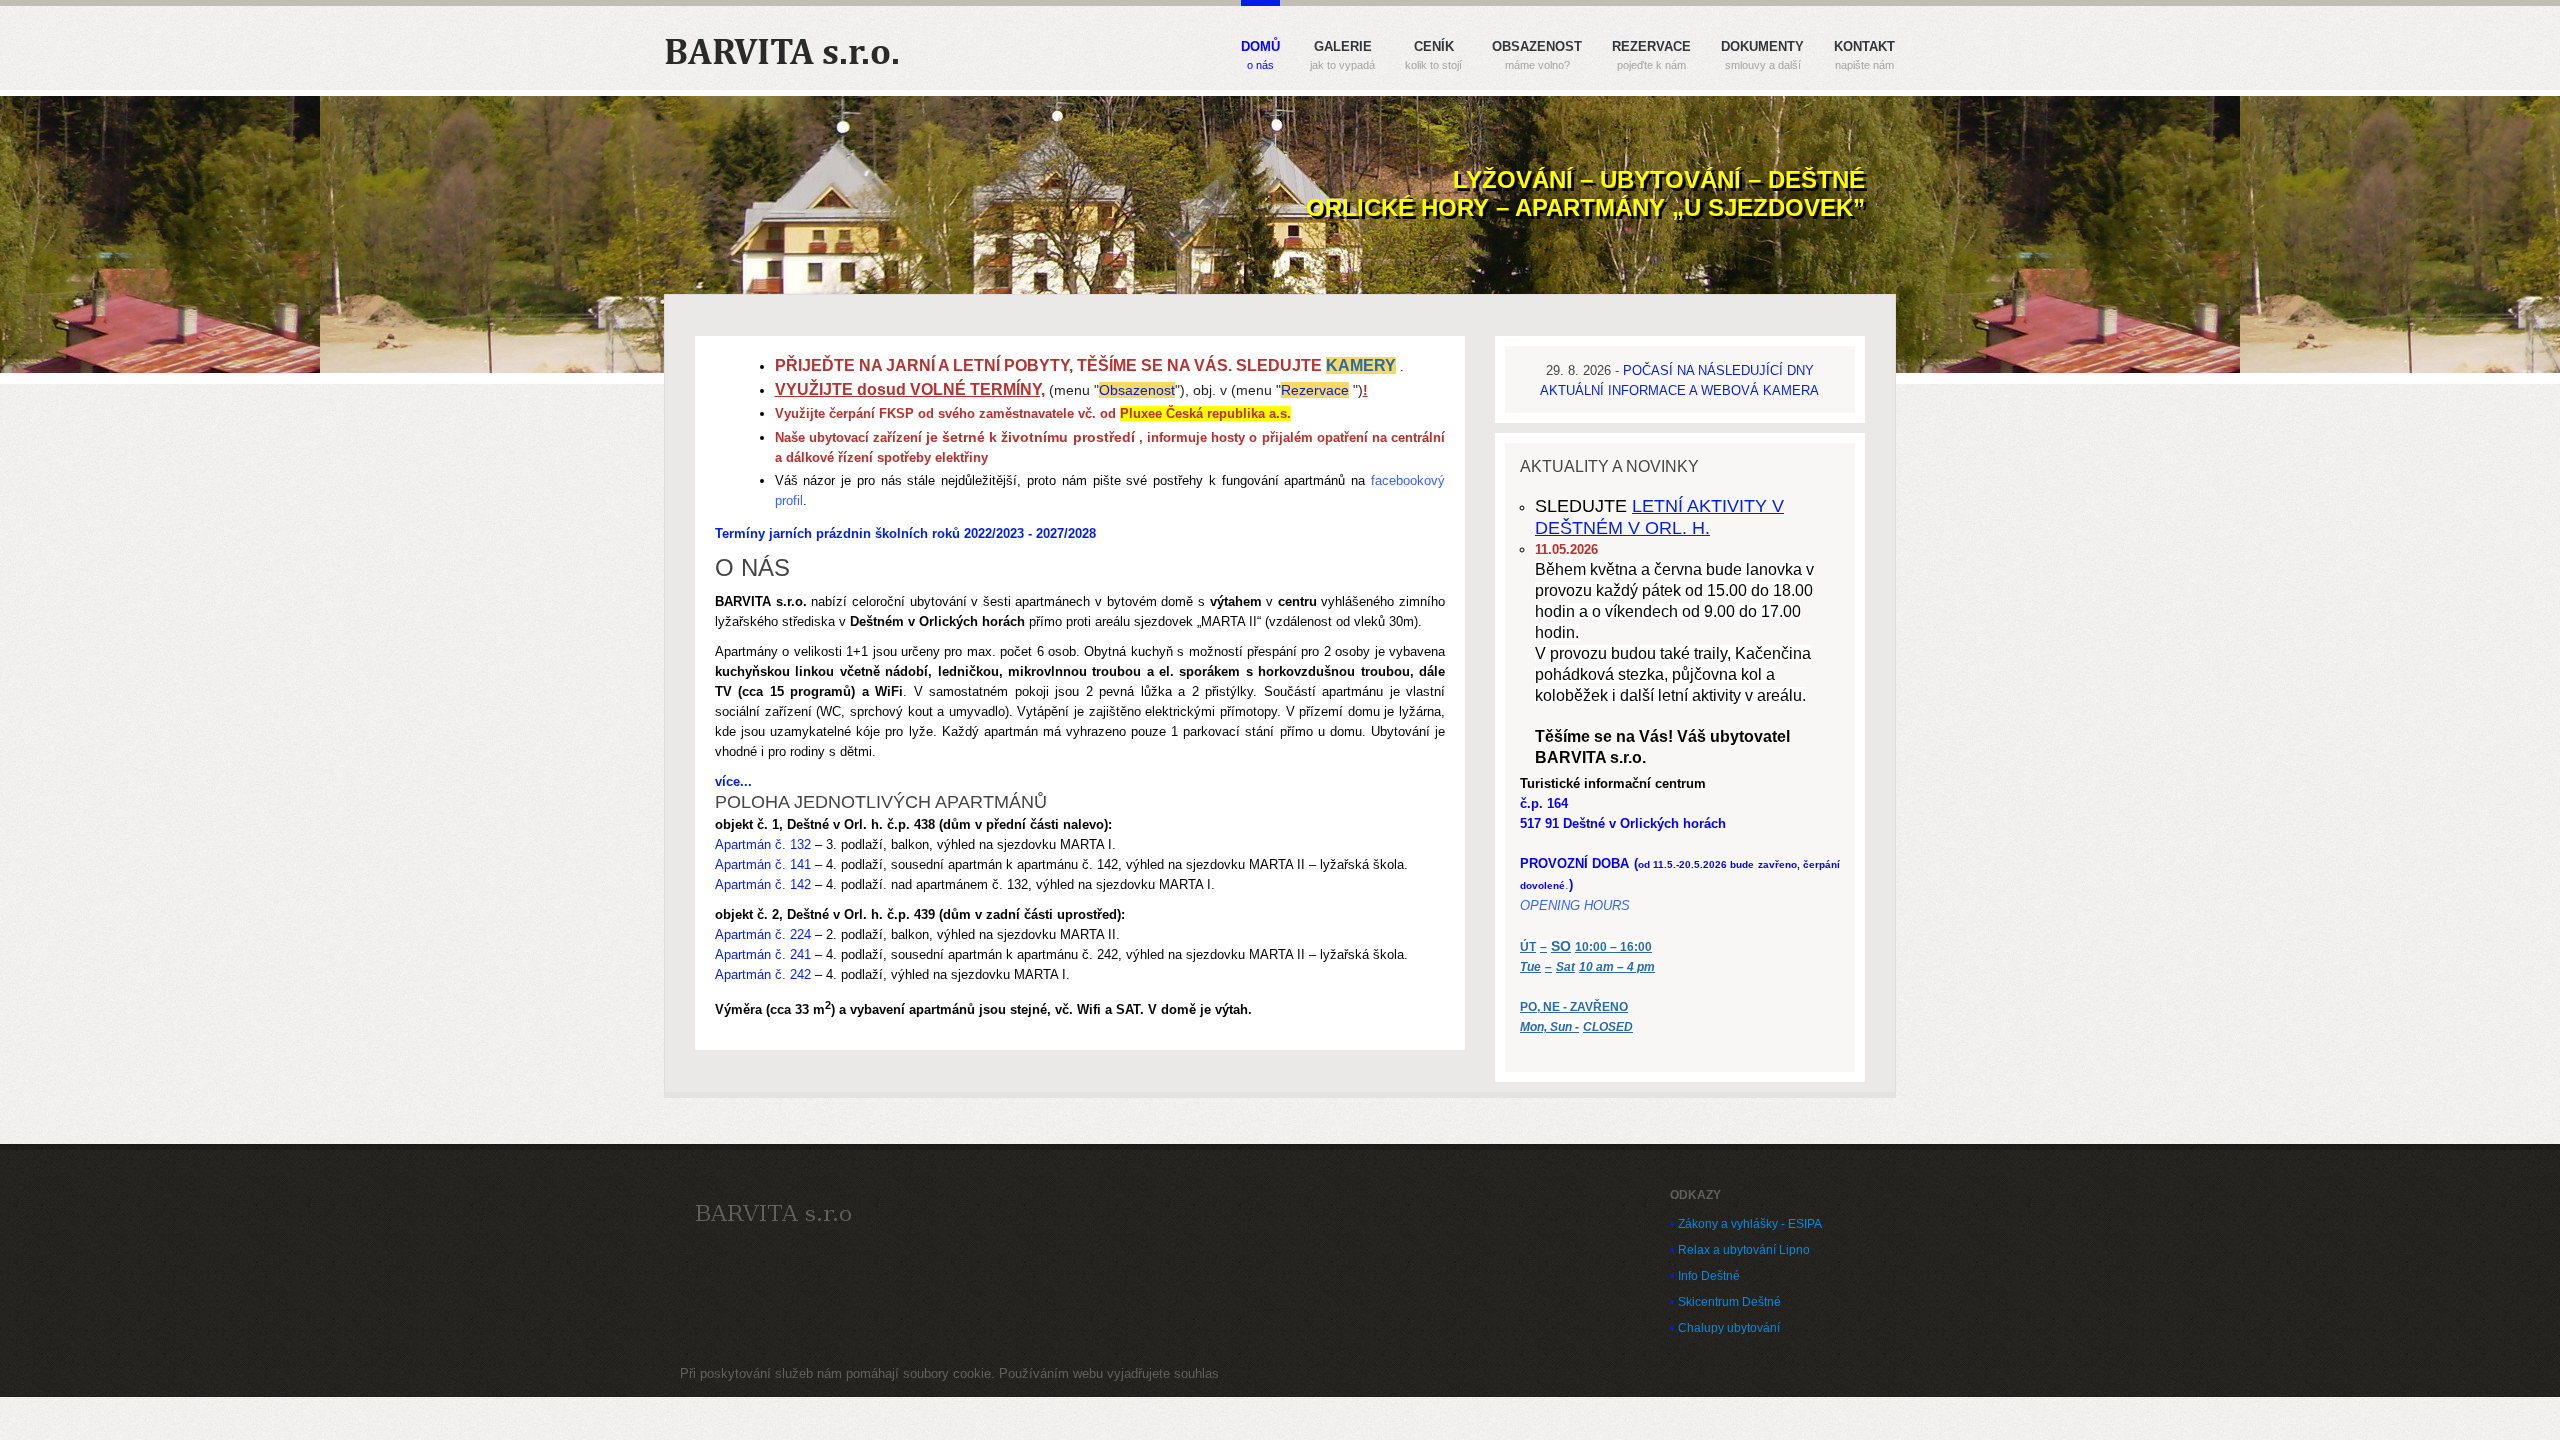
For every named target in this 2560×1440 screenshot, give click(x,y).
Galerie (1342, 55)
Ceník (1433, 55)
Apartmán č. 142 (763, 884)
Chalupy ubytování (1729, 1328)
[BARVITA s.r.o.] (773, 1213)
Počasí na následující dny (1718, 370)
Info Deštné (1709, 1276)
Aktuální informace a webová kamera (1679, 390)
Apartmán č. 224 (763, 934)
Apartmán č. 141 (763, 864)
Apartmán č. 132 (763, 844)
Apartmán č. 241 (763, 954)
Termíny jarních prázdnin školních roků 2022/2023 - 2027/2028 (905, 533)
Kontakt (1864, 55)
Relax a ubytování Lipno (1744, 1250)
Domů (1260, 55)
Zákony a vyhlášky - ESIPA (1750, 1224)
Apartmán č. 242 (763, 974)
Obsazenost (1537, 55)
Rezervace (1651, 55)
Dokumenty (1762, 55)
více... (733, 781)
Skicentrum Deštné (1729, 1302)
